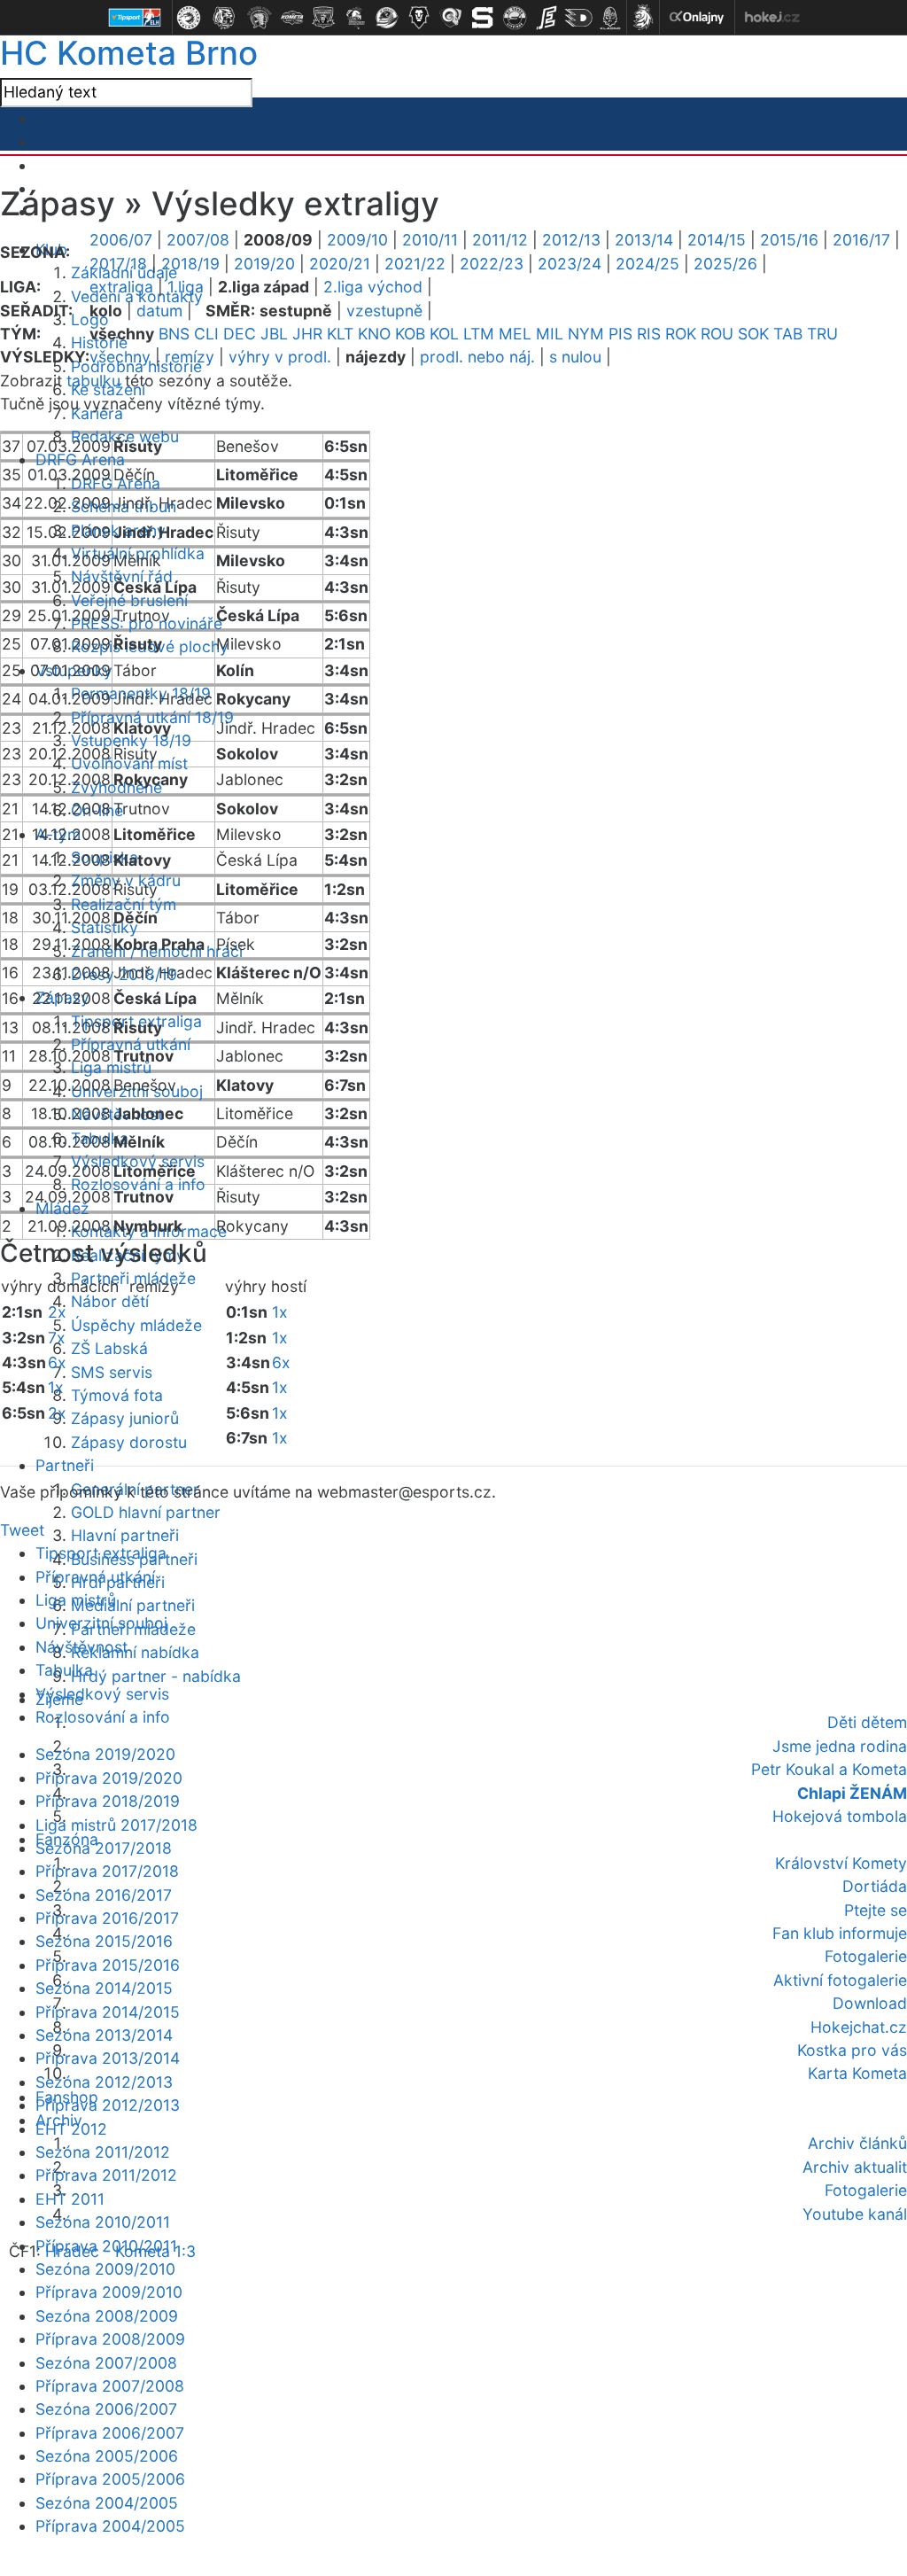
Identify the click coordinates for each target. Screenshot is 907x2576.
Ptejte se (876, 1910)
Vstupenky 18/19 (131, 740)
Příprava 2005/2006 (110, 2479)
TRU (822, 334)
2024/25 (647, 264)
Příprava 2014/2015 (108, 2012)
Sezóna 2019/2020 (105, 1754)
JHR (307, 334)
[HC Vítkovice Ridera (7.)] (387, 18)
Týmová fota (117, 1395)
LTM (479, 334)
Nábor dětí (110, 1301)
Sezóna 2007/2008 (106, 2363)
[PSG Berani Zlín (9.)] (451, 18)
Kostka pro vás (852, 2050)
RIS (649, 334)
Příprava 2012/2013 (108, 2105)
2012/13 (571, 240)
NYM (586, 334)
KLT (340, 334)
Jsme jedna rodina (840, 1746)
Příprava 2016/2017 (107, 1918)
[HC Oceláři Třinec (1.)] (189, 18)
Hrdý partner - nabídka (156, 1676)
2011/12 (500, 240)
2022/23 (492, 264)
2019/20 (264, 264)
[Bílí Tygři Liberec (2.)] (224, 18)
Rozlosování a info (138, 1184)
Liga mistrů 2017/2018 (116, 1825)
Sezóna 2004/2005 (107, 2503)
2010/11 (430, 240)
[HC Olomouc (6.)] (355, 18)
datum (159, 311)
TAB (788, 334)
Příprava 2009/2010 (109, 2292)
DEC (240, 334)
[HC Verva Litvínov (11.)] (515, 18)
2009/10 (357, 240)
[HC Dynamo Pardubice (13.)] (578, 18)
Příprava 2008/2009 (110, 2339)
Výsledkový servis (102, 1694)
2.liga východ (373, 287)
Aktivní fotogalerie (840, 1980)
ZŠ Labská (109, 1348)
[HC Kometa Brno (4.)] (291, 18)
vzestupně (384, 311)
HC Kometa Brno (129, 53)
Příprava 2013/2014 (108, 2058)
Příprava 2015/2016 (108, 1965)
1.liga (186, 287)
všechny (120, 357)
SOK (753, 334)
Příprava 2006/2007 (110, 2433)
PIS (620, 334)
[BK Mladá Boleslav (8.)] (419, 18)
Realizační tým (124, 904)
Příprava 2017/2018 (107, 1871)
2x (57, 1312)
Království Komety (841, 1863)
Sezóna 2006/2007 (106, 2409)
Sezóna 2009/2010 (105, 2269)
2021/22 (415, 264)
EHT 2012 (71, 2129)
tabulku (93, 381)
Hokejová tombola (840, 1816)
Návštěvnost (81, 1647)
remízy (190, 357)
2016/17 (861, 240)
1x (56, 1387)
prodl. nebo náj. (477, 357)
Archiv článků (857, 2143)
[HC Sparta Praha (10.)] (483, 18)
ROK (681, 334)
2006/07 (121, 240)
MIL (550, 334)
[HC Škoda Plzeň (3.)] (260, 18)
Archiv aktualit (855, 2167)
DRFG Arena (80, 459)
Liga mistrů (111, 1067)
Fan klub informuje (840, 1933)
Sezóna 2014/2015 (104, 1988)
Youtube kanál (855, 2214)
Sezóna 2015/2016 (104, 1941)
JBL (274, 334)
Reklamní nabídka (135, 1652)
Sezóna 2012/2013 (104, 2082)
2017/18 (118, 264)
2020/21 (340, 264)
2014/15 (717, 240)
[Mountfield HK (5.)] (323, 18)
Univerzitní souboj (101, 1623)
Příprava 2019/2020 (109, 1778)
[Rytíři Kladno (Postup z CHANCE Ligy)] (610, 18)
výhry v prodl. (280, 357)
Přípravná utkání (95, 1577)
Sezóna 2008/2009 (107, 2316)
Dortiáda (875, 1886)
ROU (717, 334)
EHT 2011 (70, 2199)
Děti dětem (867, 1722)
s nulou (575, 357)
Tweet (22, 1530)
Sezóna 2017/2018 (104, 1848)
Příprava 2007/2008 (110, 2386)
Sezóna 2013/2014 (104, 2035)
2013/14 (644, 240)
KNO (374, 334)
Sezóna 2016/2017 (104, 1895)
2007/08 (198, 240)
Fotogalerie (866, 1956)
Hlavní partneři (125, 1535)
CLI (206, 334)
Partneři (65, 1465)
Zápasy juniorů (125, 1418)
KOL (444, 334)
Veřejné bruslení (129, 600)
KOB (410, 334)
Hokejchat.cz (859, 2027)
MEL (515, 334)
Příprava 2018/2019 (108, 1801)
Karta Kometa (857, 2073)
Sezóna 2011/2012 (103, 2152)
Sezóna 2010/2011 (103, 2222)
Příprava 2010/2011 (106, 2246)
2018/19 (190, 264)
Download (870, 2003)
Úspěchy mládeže (136, 1325)
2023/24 (570, 264)
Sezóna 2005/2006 (107, 2456)
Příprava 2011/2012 (106, 2175)
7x (57, 1338)
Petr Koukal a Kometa (829, 1769)
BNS (174, 334)
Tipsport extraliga (101, 1553)
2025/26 (725, 264)
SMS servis (112, 1372)
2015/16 (789, 240)
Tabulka (64, 1670)
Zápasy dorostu (129, 1442)
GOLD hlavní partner (146, 1512)
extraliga (121, 287)
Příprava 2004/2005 (110, 2526)
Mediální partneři (133, 1605)
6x (57, 1362)
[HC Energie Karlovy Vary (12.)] (547, 18)
